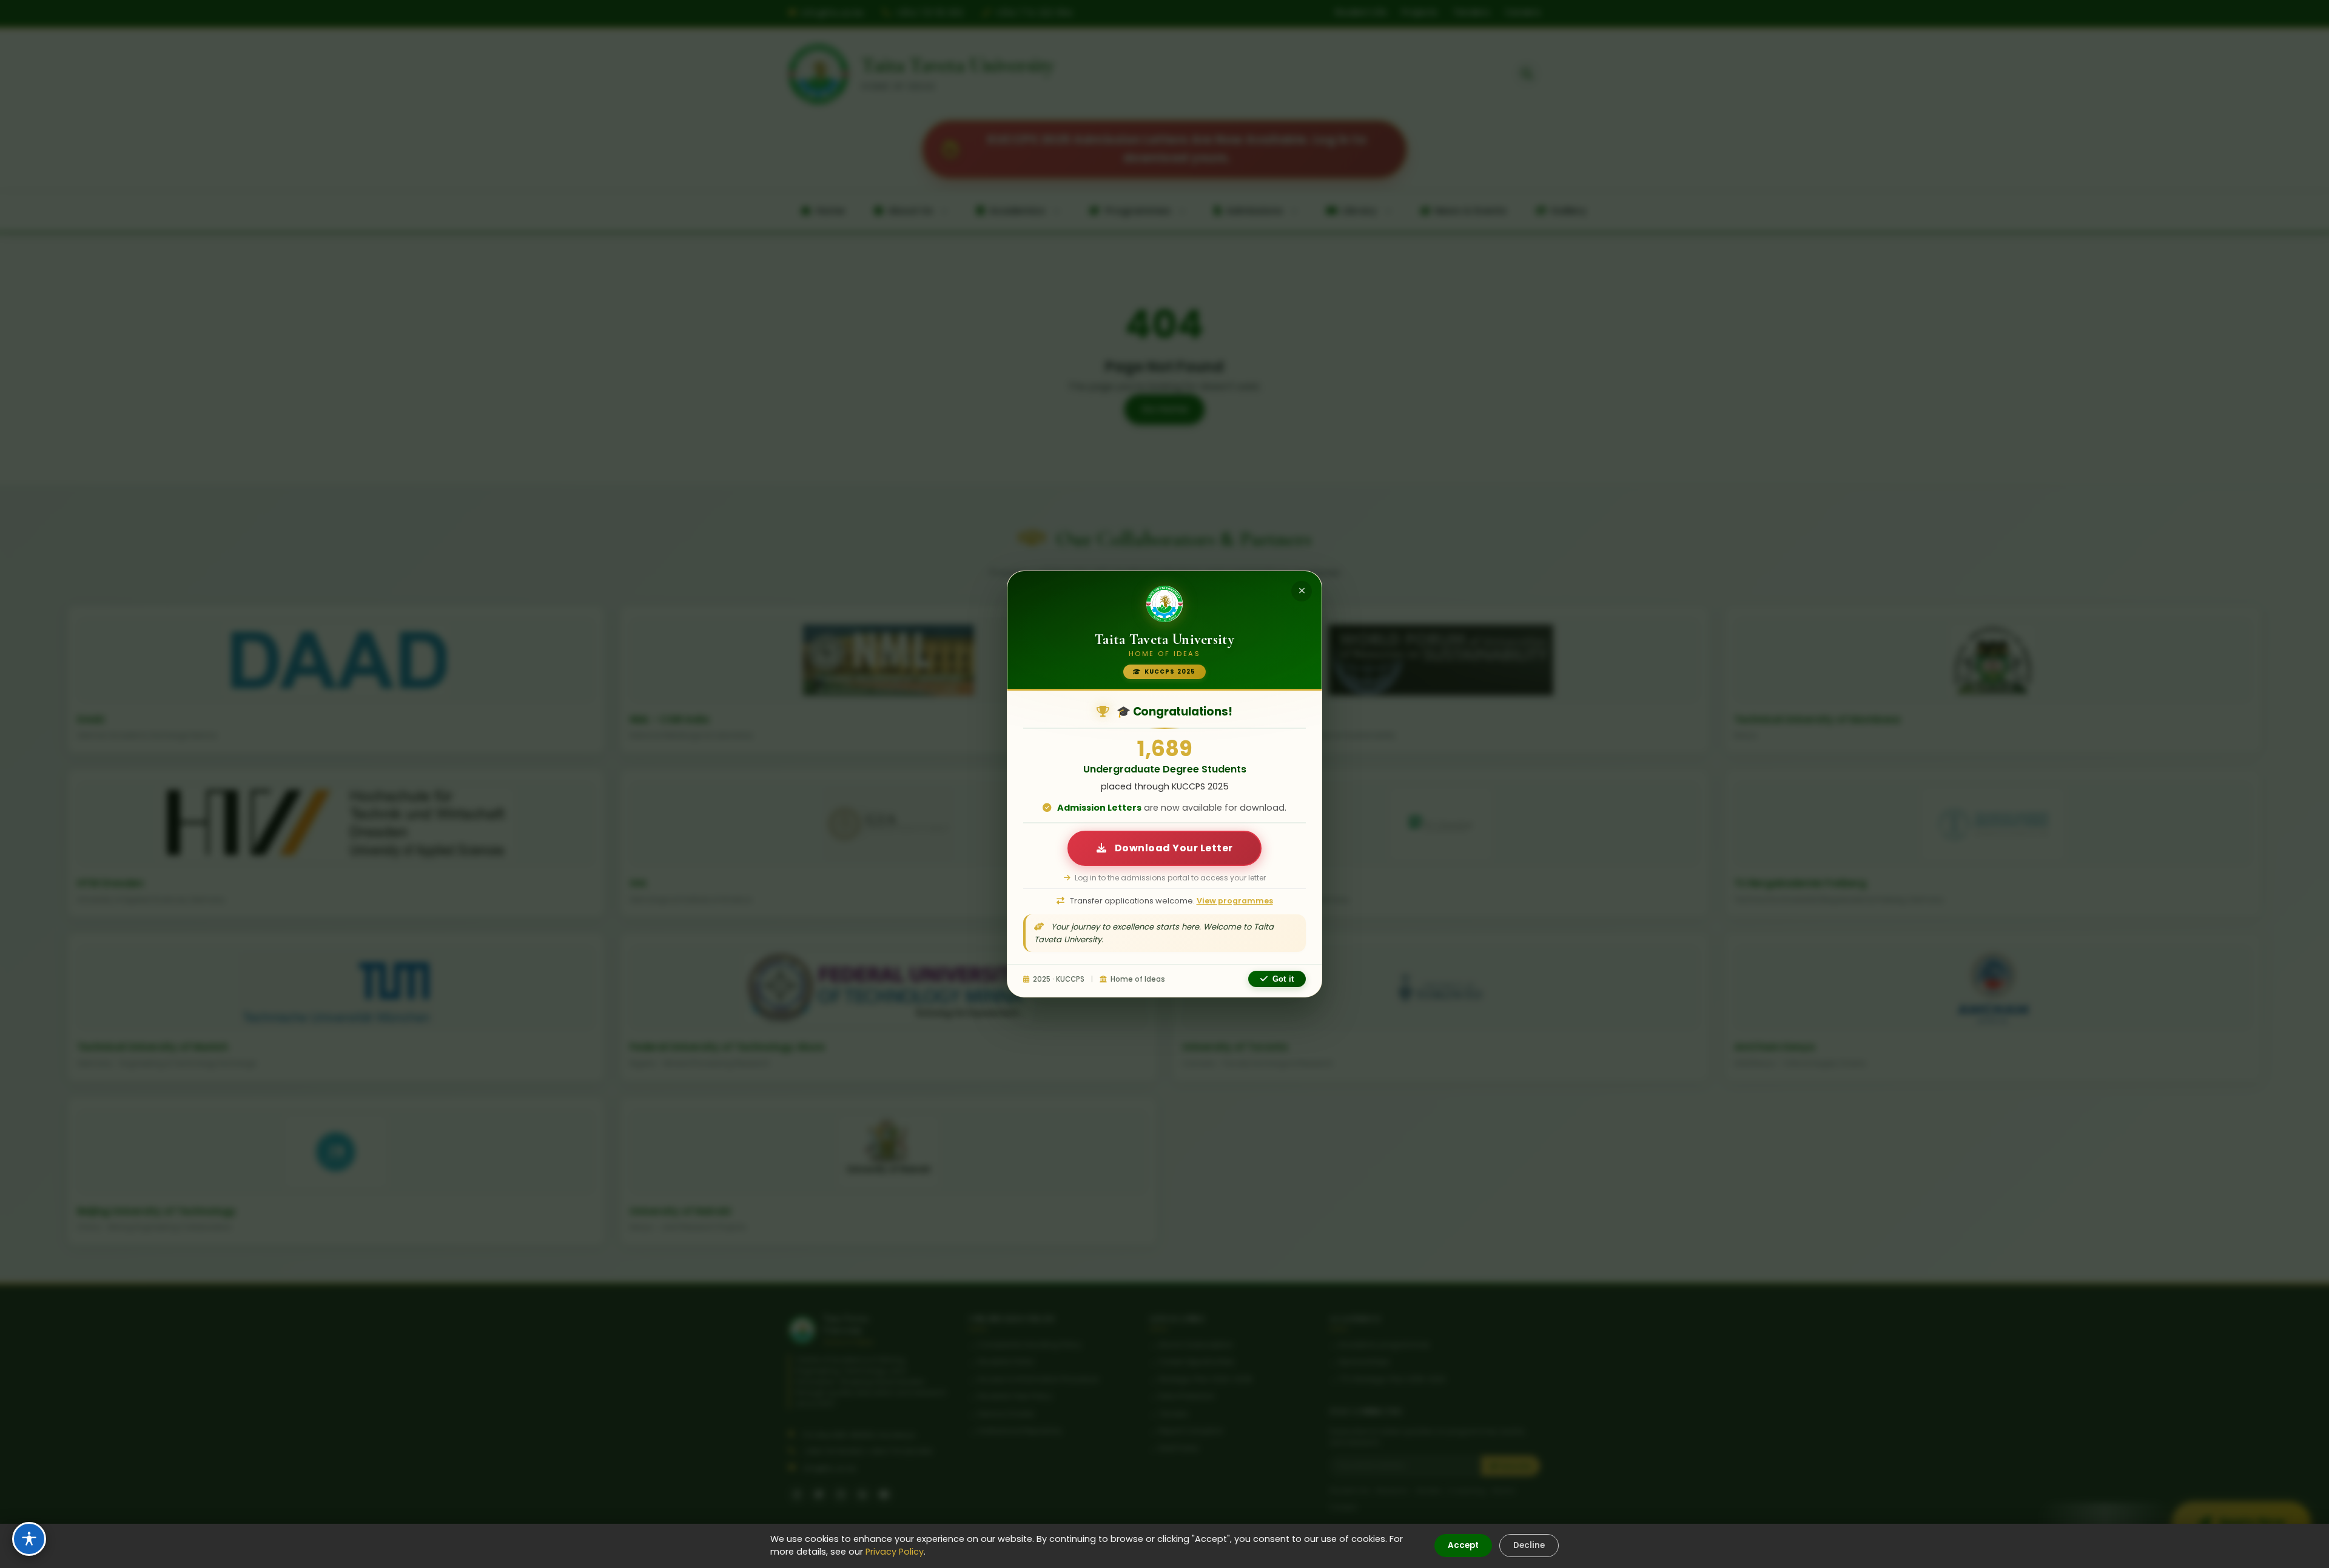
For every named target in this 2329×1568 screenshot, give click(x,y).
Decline (1529, 1545)
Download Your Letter (1173, 848)
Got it (1283, 979)
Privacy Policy (895, 1552)
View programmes (1235, 901)
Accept (1463, 1545)
